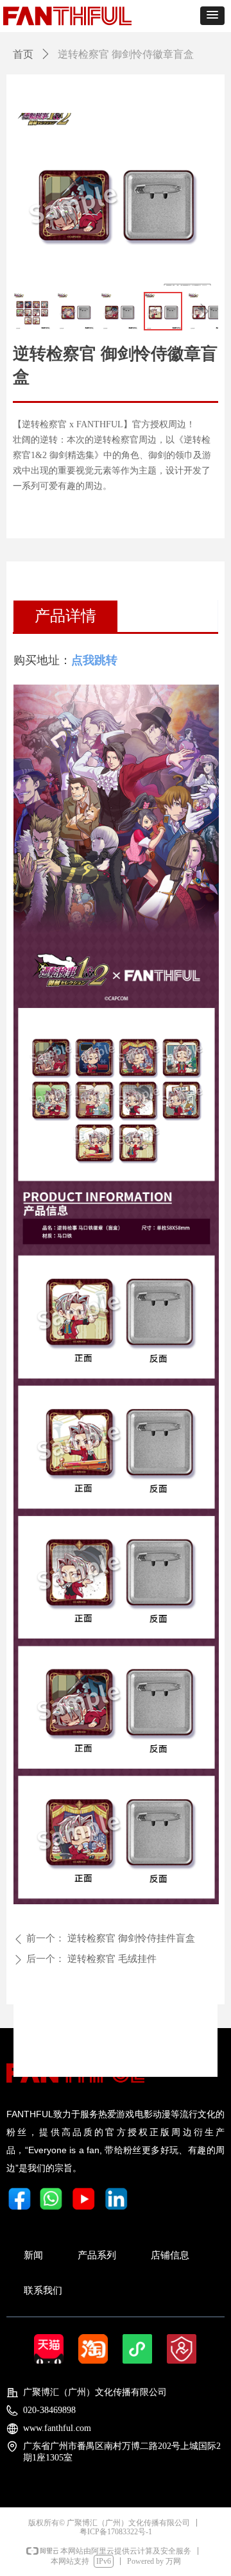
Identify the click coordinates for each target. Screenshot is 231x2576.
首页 (23, 54)
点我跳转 (94, 660)
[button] (212, 16)
